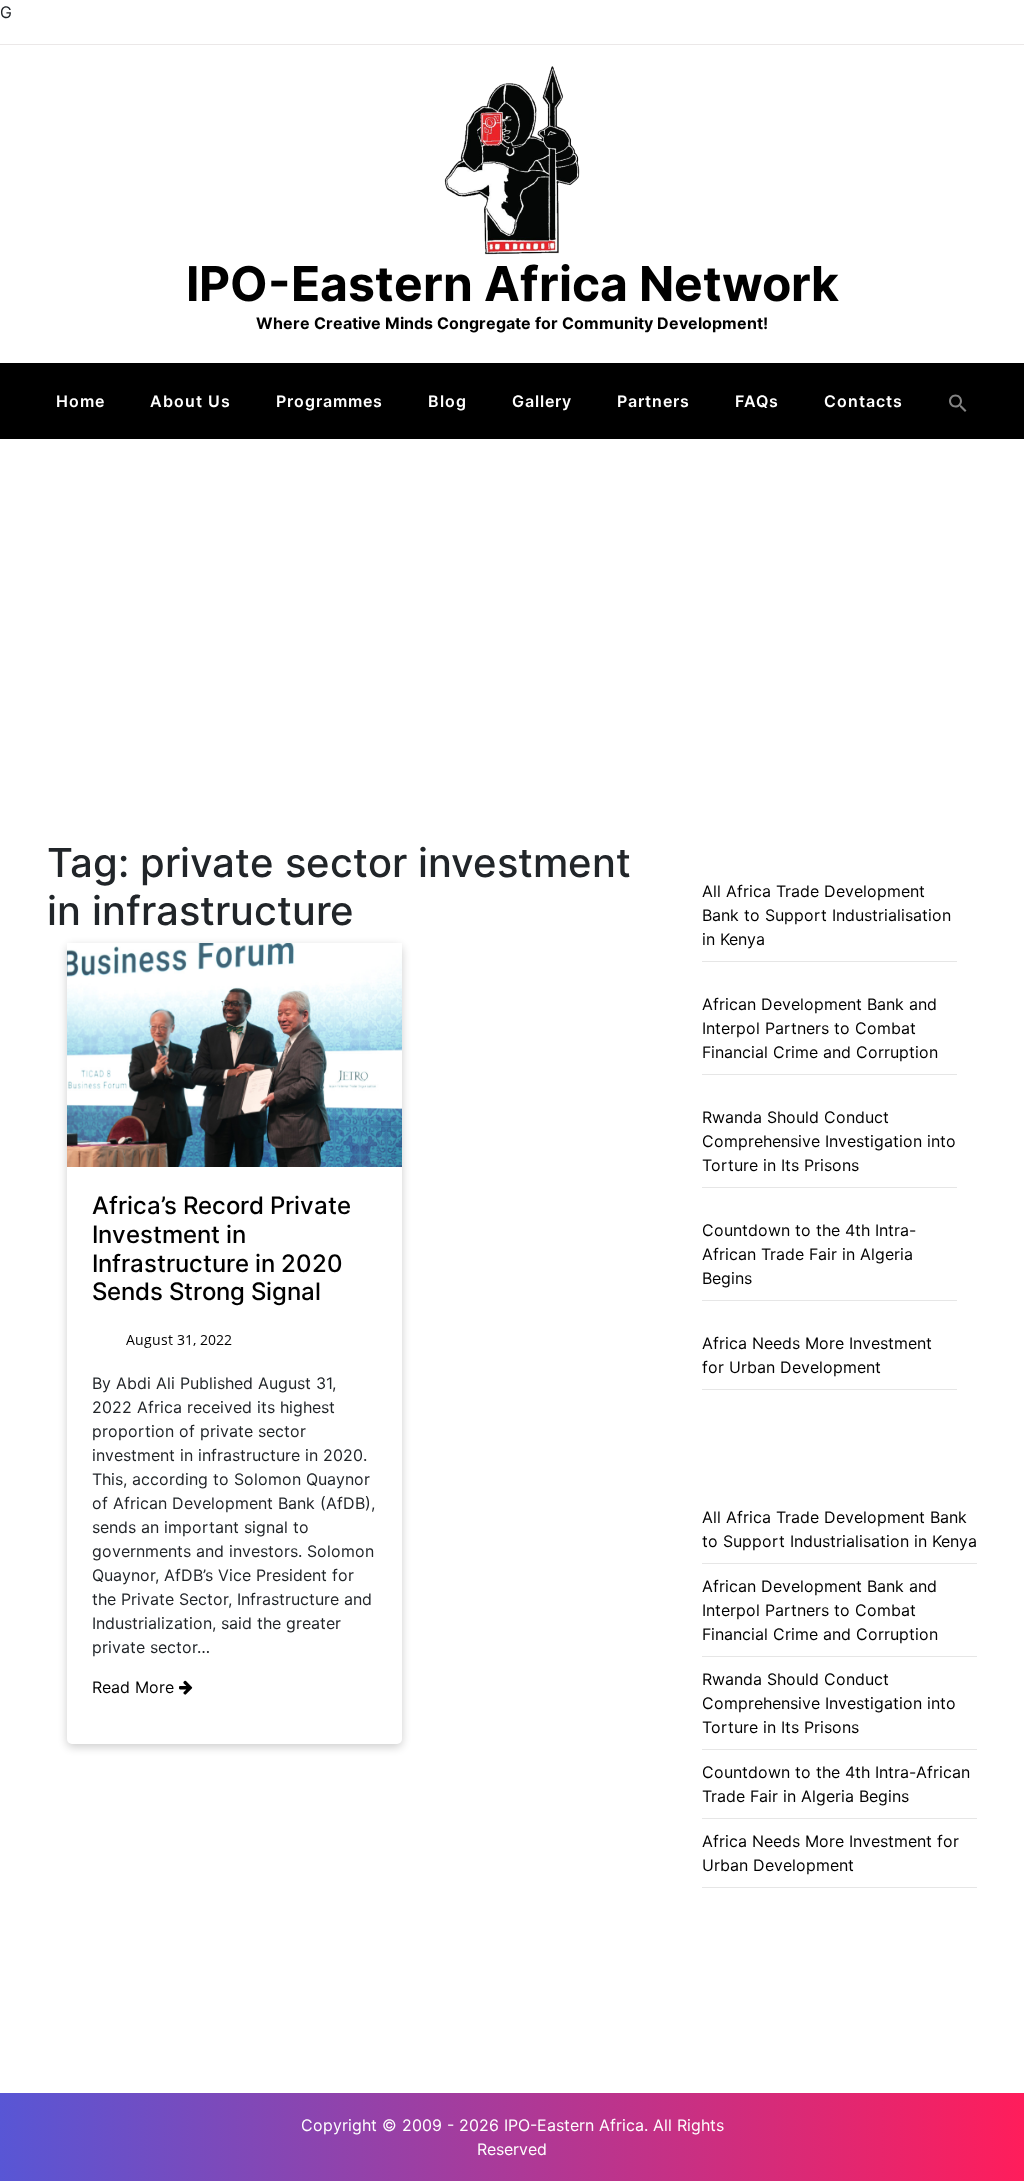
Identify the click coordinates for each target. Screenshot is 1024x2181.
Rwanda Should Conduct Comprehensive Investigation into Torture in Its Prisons (829, 1141)
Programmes (329, 401)
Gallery (542, 401)
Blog (447, 401)
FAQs (757, 401)
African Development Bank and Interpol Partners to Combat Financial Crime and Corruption (820, 1028)
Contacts (863, 401)
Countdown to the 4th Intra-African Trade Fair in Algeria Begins (809, 1254)
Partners (653, 401)
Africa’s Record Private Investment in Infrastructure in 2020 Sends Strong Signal (221, 1248)
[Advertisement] (512, 589)
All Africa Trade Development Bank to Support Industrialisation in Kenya (826, 915)
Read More (135, 1687)
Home (80, 401)
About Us (190, 401)
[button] (958, 403)
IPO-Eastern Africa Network (512, 283)
